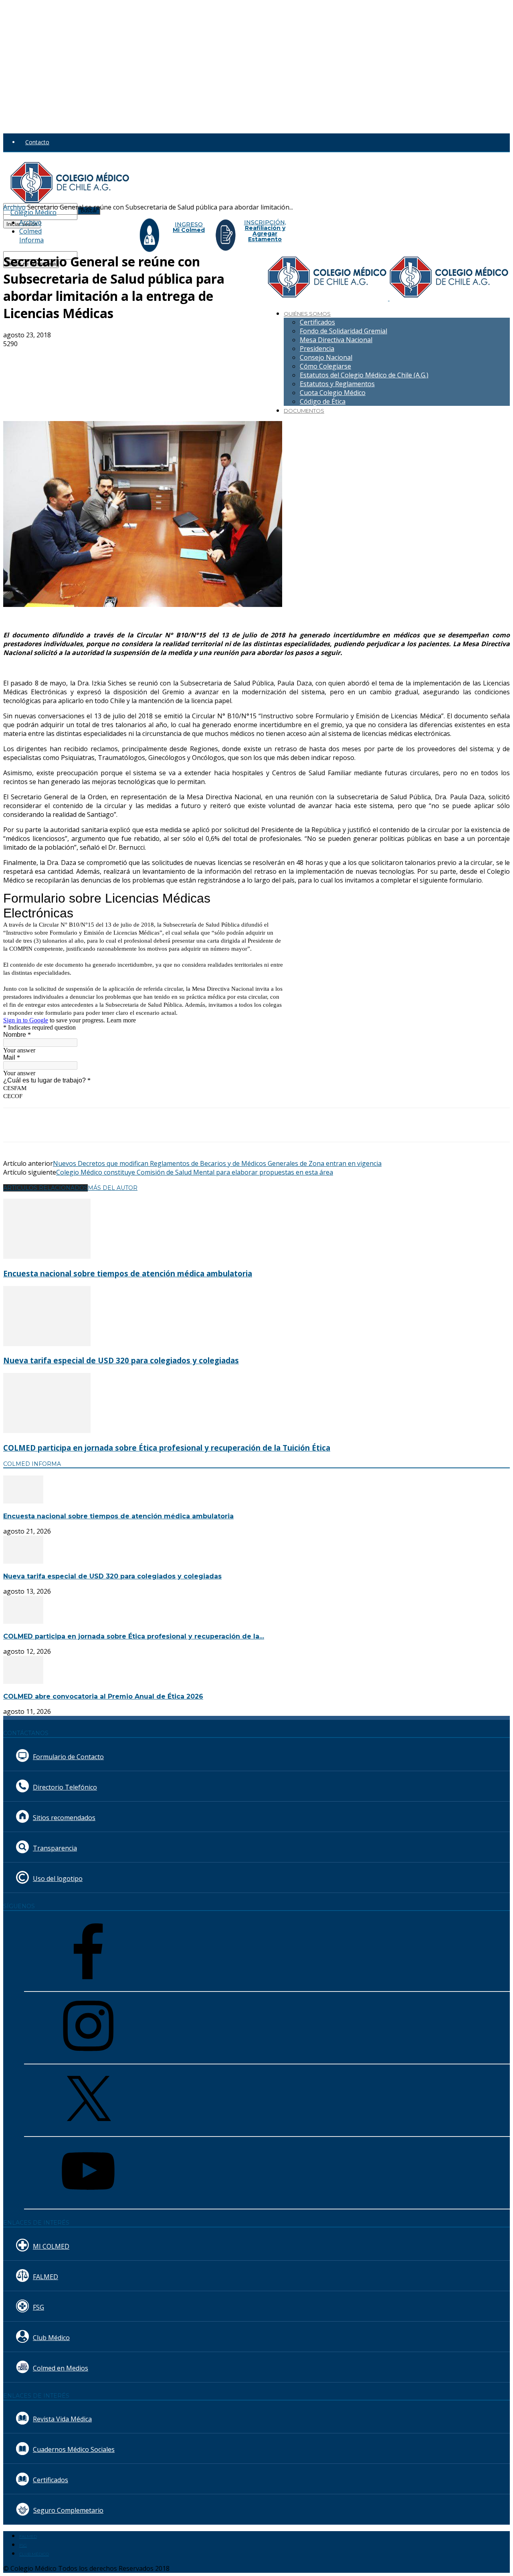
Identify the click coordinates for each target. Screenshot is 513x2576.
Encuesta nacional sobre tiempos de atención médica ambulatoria (128, 1273)
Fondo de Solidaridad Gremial (343, 331)
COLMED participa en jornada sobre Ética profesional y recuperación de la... (134, 1636)
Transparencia (55, 1848)
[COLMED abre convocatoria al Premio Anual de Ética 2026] (23, 1681)
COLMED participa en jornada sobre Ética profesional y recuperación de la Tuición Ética (167, 1448)
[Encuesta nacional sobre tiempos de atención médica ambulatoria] (47, 1256)
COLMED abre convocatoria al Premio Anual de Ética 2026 (103, 1696)
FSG (38, 2307)
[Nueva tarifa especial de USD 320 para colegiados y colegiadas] (47, 1344)
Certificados (317, 322)
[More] (192, 357)
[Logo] (329, 298)
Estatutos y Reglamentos (337, 384)
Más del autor (113, 1188)
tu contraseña (95, 215)
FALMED (45, 2277)
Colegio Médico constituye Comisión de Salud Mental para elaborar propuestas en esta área (195, 1172)
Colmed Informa (31, 236)
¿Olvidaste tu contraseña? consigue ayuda (58, 232)
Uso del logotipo (58, 1879)
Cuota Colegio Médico (333, 393)
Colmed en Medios (61, 2368)
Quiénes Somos (307, 314)
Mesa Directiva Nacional (336, 340)
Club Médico (51, 2338)
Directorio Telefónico (65, 1787)
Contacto (37, 142)
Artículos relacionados (45, 1188)
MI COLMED (51, 2246)
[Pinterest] (134, 357)
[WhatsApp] (163, 357)
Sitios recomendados (64, 1818)
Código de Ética (323, 401)
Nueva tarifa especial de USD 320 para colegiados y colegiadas (121, 1360)
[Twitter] (105, 357)
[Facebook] (77, 357)
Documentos (304, 411)
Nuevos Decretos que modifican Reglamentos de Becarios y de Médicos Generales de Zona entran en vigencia (217, 1163)
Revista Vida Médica (62, 2419)
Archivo (30, 222)
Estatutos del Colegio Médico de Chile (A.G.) (364, 375)
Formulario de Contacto (68, 1757)
